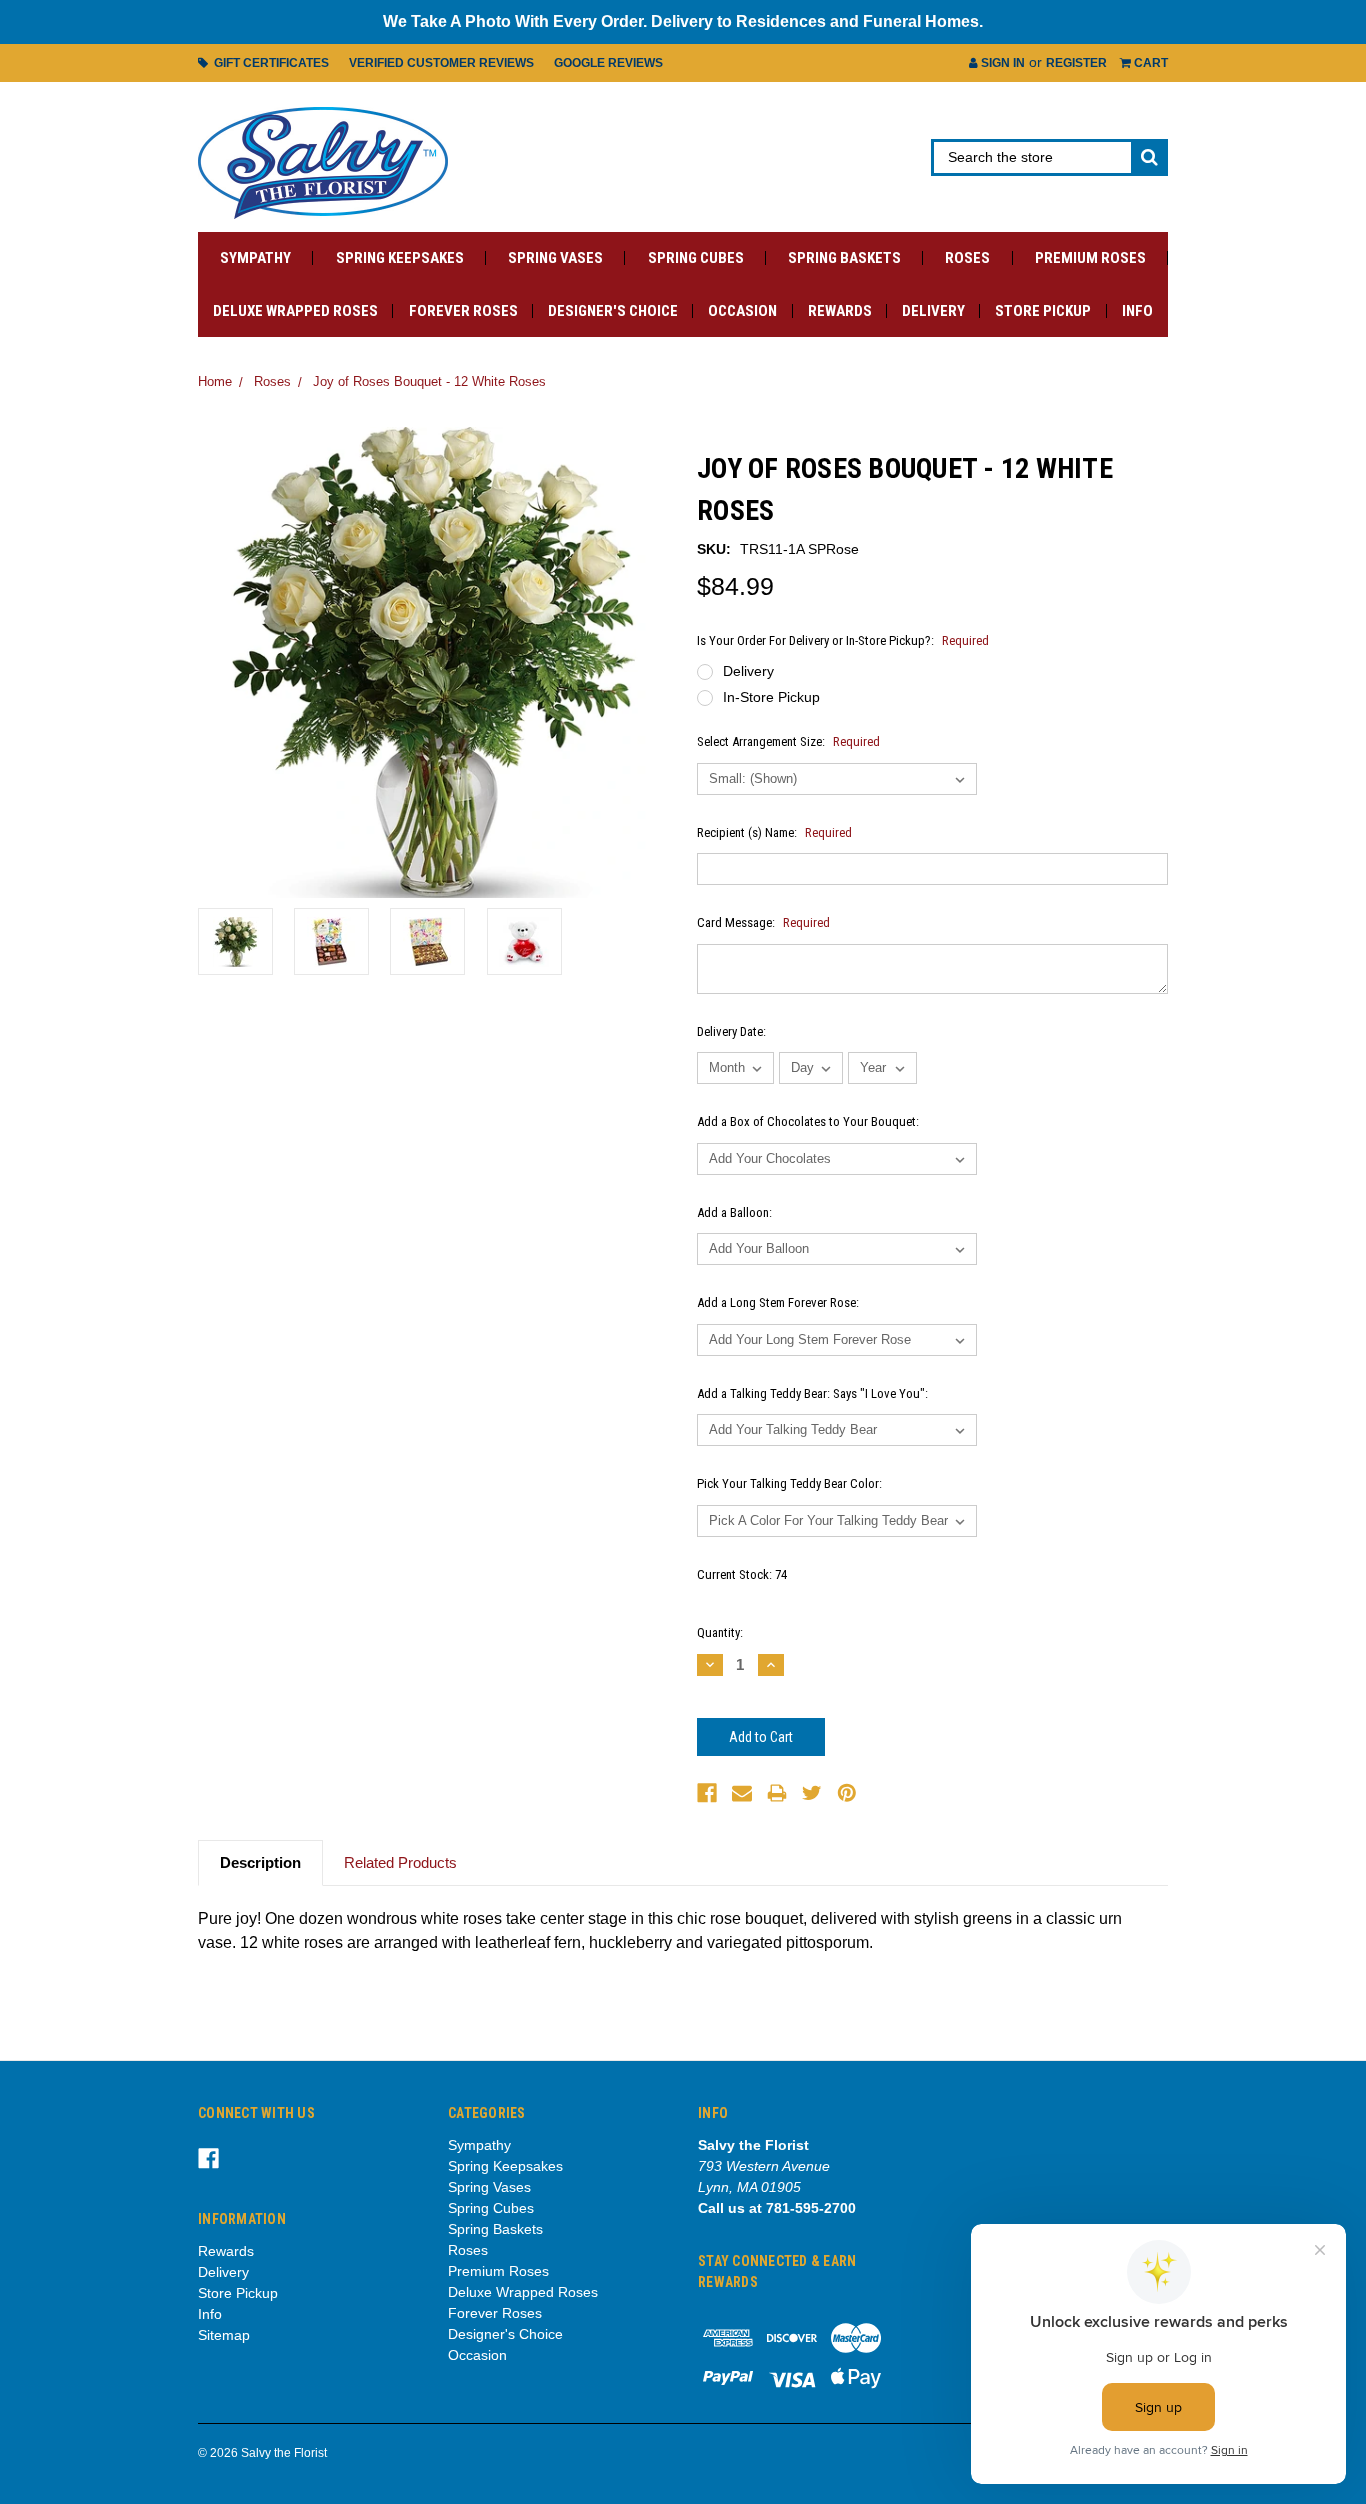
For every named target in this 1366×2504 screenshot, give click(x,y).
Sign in (1001, 63)
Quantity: (720, 1632)
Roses (967, 258)
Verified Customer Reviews (441, 63)
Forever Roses (463, 311)
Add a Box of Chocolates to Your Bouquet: (808, 1121)
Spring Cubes (696, 258)
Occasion (742, 311)
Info (1137, 311)
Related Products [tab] (400, 1862)
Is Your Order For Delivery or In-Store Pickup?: (843, 640)
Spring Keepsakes (400, 258)
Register (1076, 63)
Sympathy (255, 258)
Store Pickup (1043, 311)
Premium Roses (1090, 258)
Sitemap (224, 2335)
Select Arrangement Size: (788, 741)
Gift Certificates (268, 63)
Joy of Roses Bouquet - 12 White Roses (429, 381)
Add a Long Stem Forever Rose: (778, 1302)
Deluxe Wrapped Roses (295, 311)
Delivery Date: (731, 1031)
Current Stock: (742, 1574)
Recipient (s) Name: (774, 832)
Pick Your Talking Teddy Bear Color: (789, 1483)
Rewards (840, 311)
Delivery (933, 311)
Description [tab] (260, 1862)
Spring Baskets (844, 258)
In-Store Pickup (771, 697)
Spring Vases (555, 258)
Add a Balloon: (734, 1212)
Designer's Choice (613, 311)
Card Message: (763, 922)
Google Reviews (608, 63)
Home (215, 381)
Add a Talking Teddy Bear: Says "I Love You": (812, 1393)
